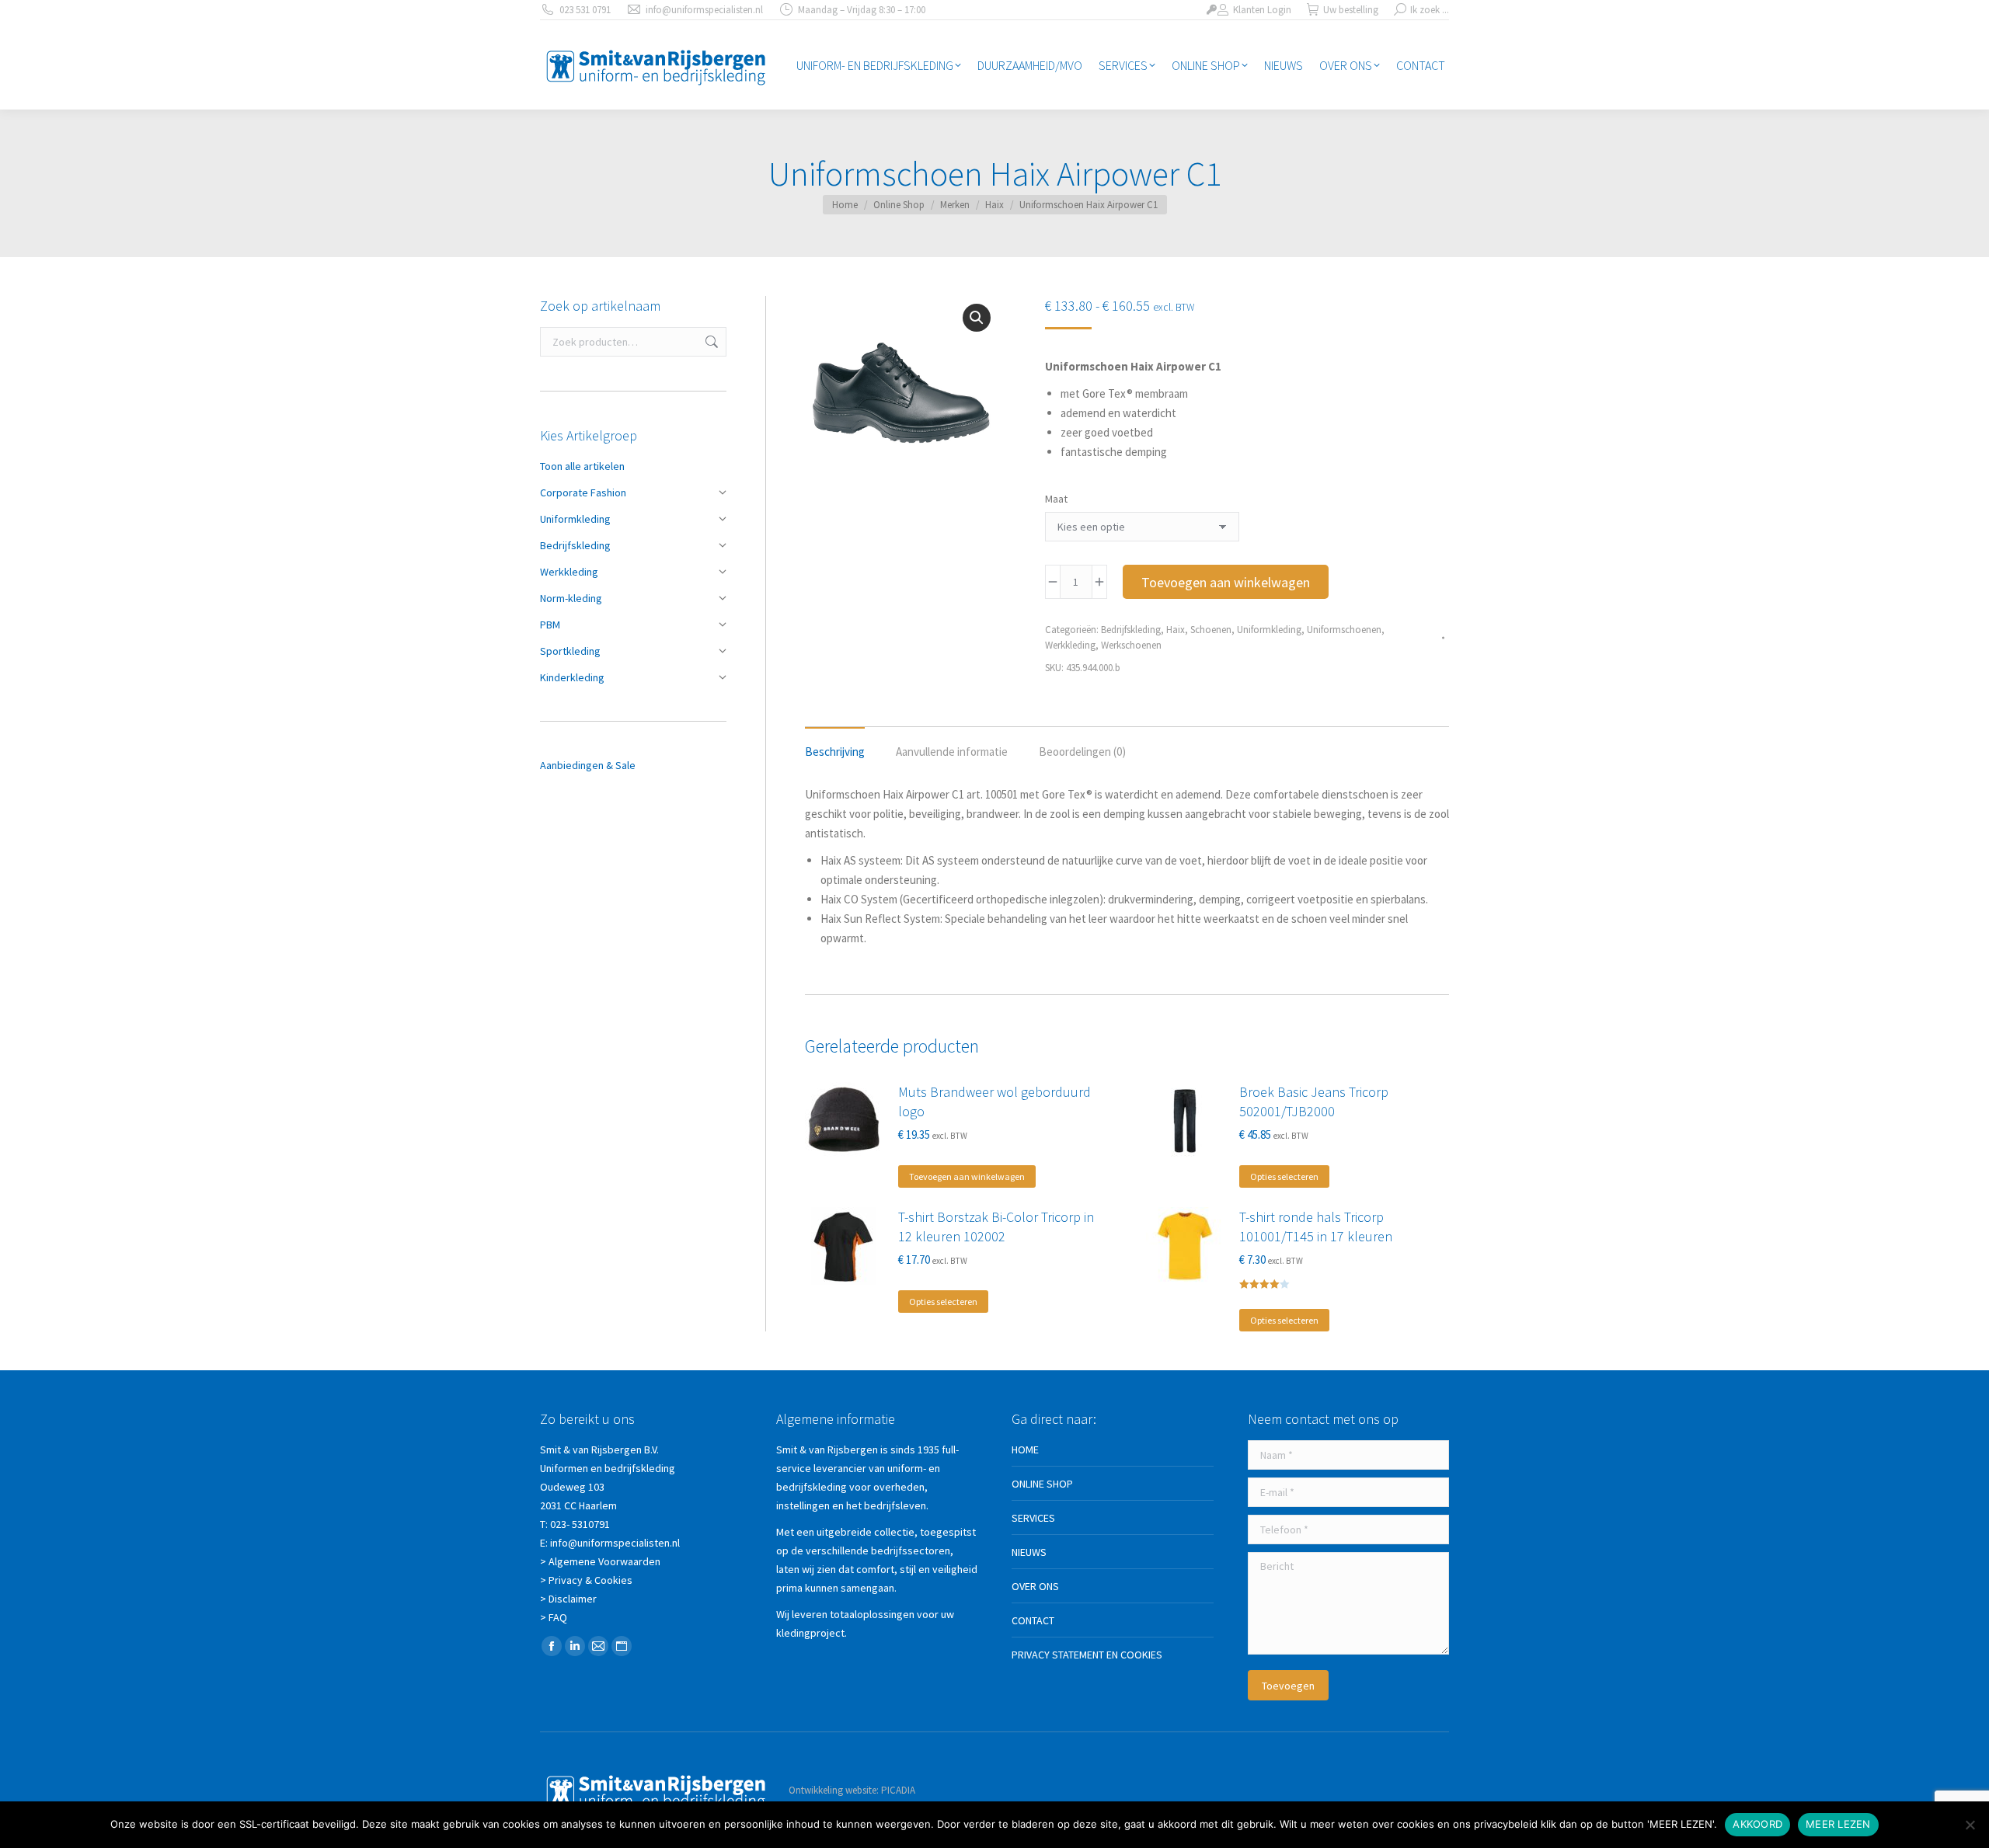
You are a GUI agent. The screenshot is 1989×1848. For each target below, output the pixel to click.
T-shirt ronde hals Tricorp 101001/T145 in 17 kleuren (1316, 1227)
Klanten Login (1262, 10)
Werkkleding (1070, 645)
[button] (977, 318)
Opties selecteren (1284, 1176)
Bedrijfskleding (1131, 630)
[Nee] (1970, 1825)
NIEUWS (1029, 1552)
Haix (1176, 630)
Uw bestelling (1351, 10)
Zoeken (710, 342)
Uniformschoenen (1344, 630)
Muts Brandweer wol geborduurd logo (994, 1101)
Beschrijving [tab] (835, 752)
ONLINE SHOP (1042, 1484)
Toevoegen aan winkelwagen (1226, 582)
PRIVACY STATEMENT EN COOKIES (1087, 1655)
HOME (1025, 1450)
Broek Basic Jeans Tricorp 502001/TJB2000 (1314, 1101)
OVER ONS (1035, 1586)
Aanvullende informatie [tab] (952, 752)
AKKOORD (1757, 1824)
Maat (1056, 499)
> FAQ (554, 1617)
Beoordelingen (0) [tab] (1082, 752)
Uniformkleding (1269, 630)
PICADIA (898, 1790)
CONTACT (1033, 1620)
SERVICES (1033, 1518)
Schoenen (1211, 630)
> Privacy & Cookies (586, 1580)
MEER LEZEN (1838, 1824)
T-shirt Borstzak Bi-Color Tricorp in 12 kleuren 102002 (996, 1227)
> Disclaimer (568, 1599)
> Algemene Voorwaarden (600, 1561)
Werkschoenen (1131, 645)
